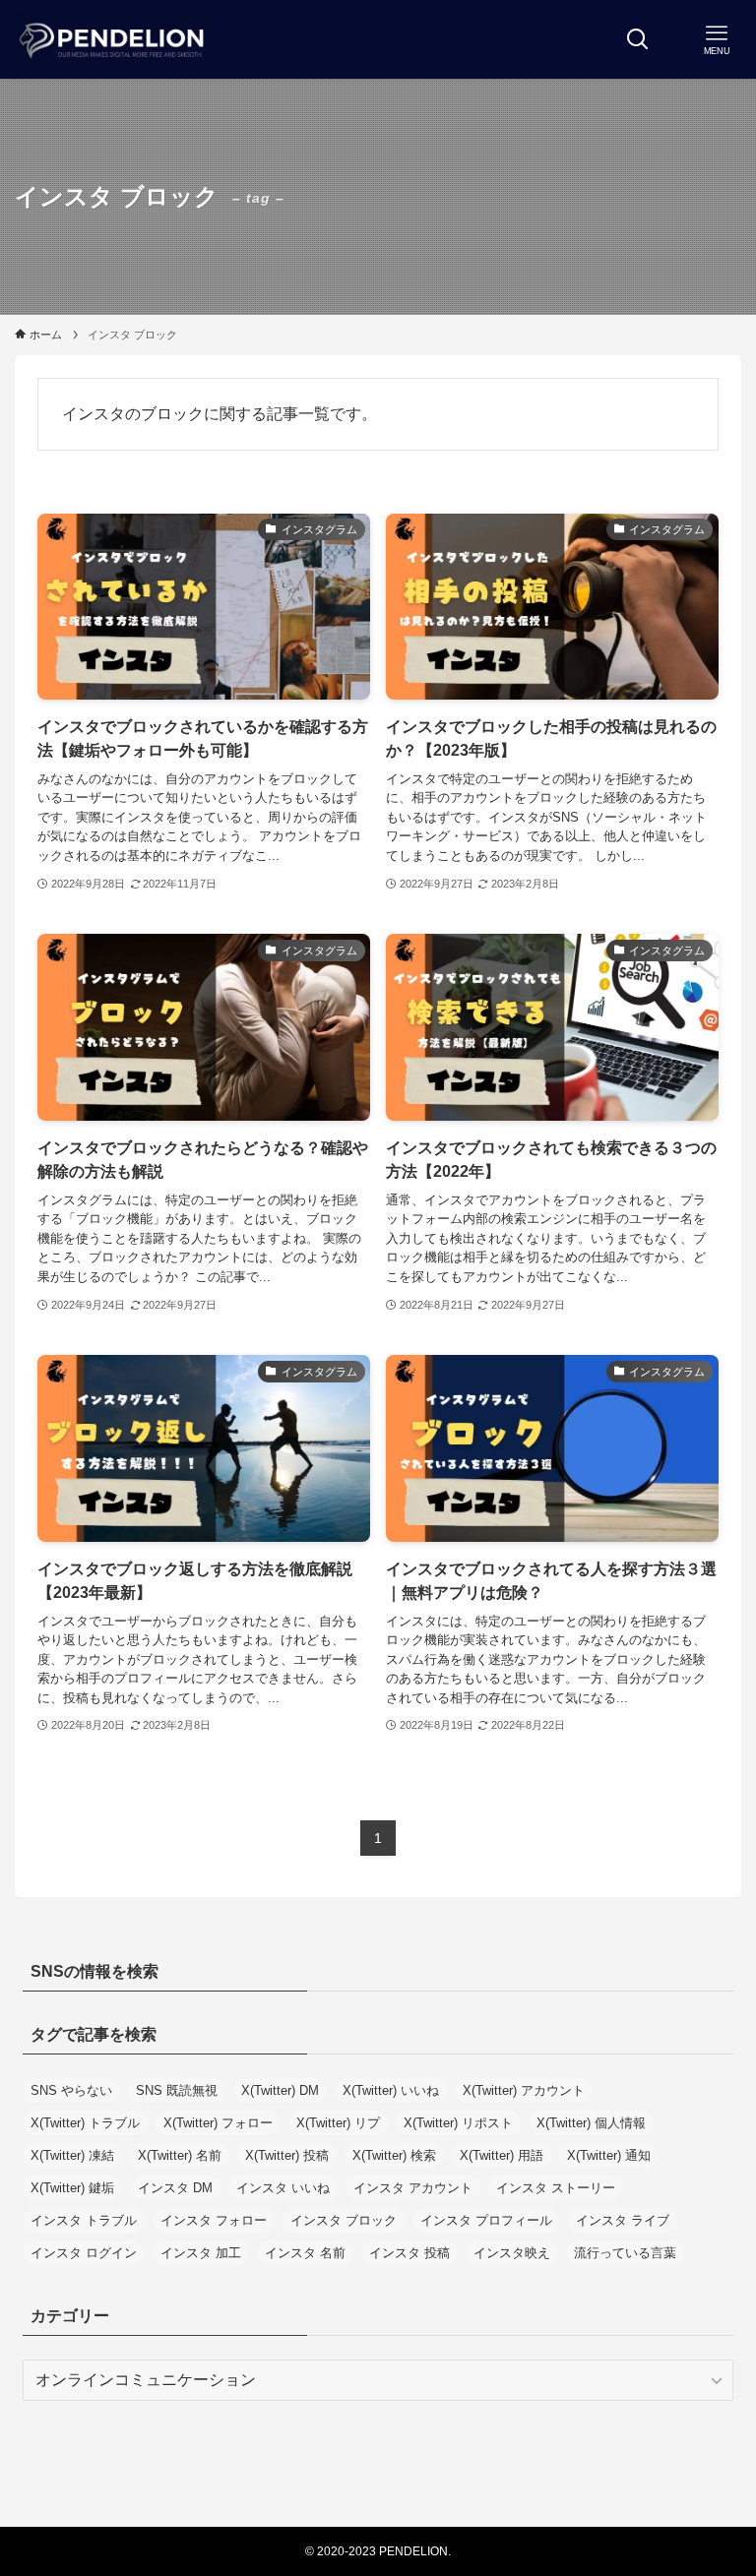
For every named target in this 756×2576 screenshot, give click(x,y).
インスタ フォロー (214, 2220)
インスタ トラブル (84, 2220)
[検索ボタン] (638, 39)
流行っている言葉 (625, 2253)
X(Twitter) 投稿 (287, 2155)
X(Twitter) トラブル (85, 2123)
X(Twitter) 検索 (394, 2155)
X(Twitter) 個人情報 (591, 2123)
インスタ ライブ (623, 2220)
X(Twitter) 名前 (180, 2155)
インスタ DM (175, 2188)
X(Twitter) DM (280, 2090)
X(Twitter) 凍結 (72, 2155)
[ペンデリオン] (113, 39)
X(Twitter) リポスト (458, 2123)
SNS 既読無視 (177, 2090)
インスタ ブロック (344, 2220)
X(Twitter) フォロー (218, 2123)
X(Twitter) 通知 (609, 2155)
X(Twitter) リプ (338, 2123)
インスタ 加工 (201, 2253)
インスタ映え (512, 2253)
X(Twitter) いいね (391, 2090)
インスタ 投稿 (409, 2253)
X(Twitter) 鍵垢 (72, 2188)
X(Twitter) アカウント (524, 2090)
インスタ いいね (283, 2188)
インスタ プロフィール (486, 2220)
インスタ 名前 (305, 2253)
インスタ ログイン (84, 2253)
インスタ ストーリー (556, 2188)
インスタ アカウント (413, 2188)
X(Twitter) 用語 (502, 2155)
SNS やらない (71, 2090)
